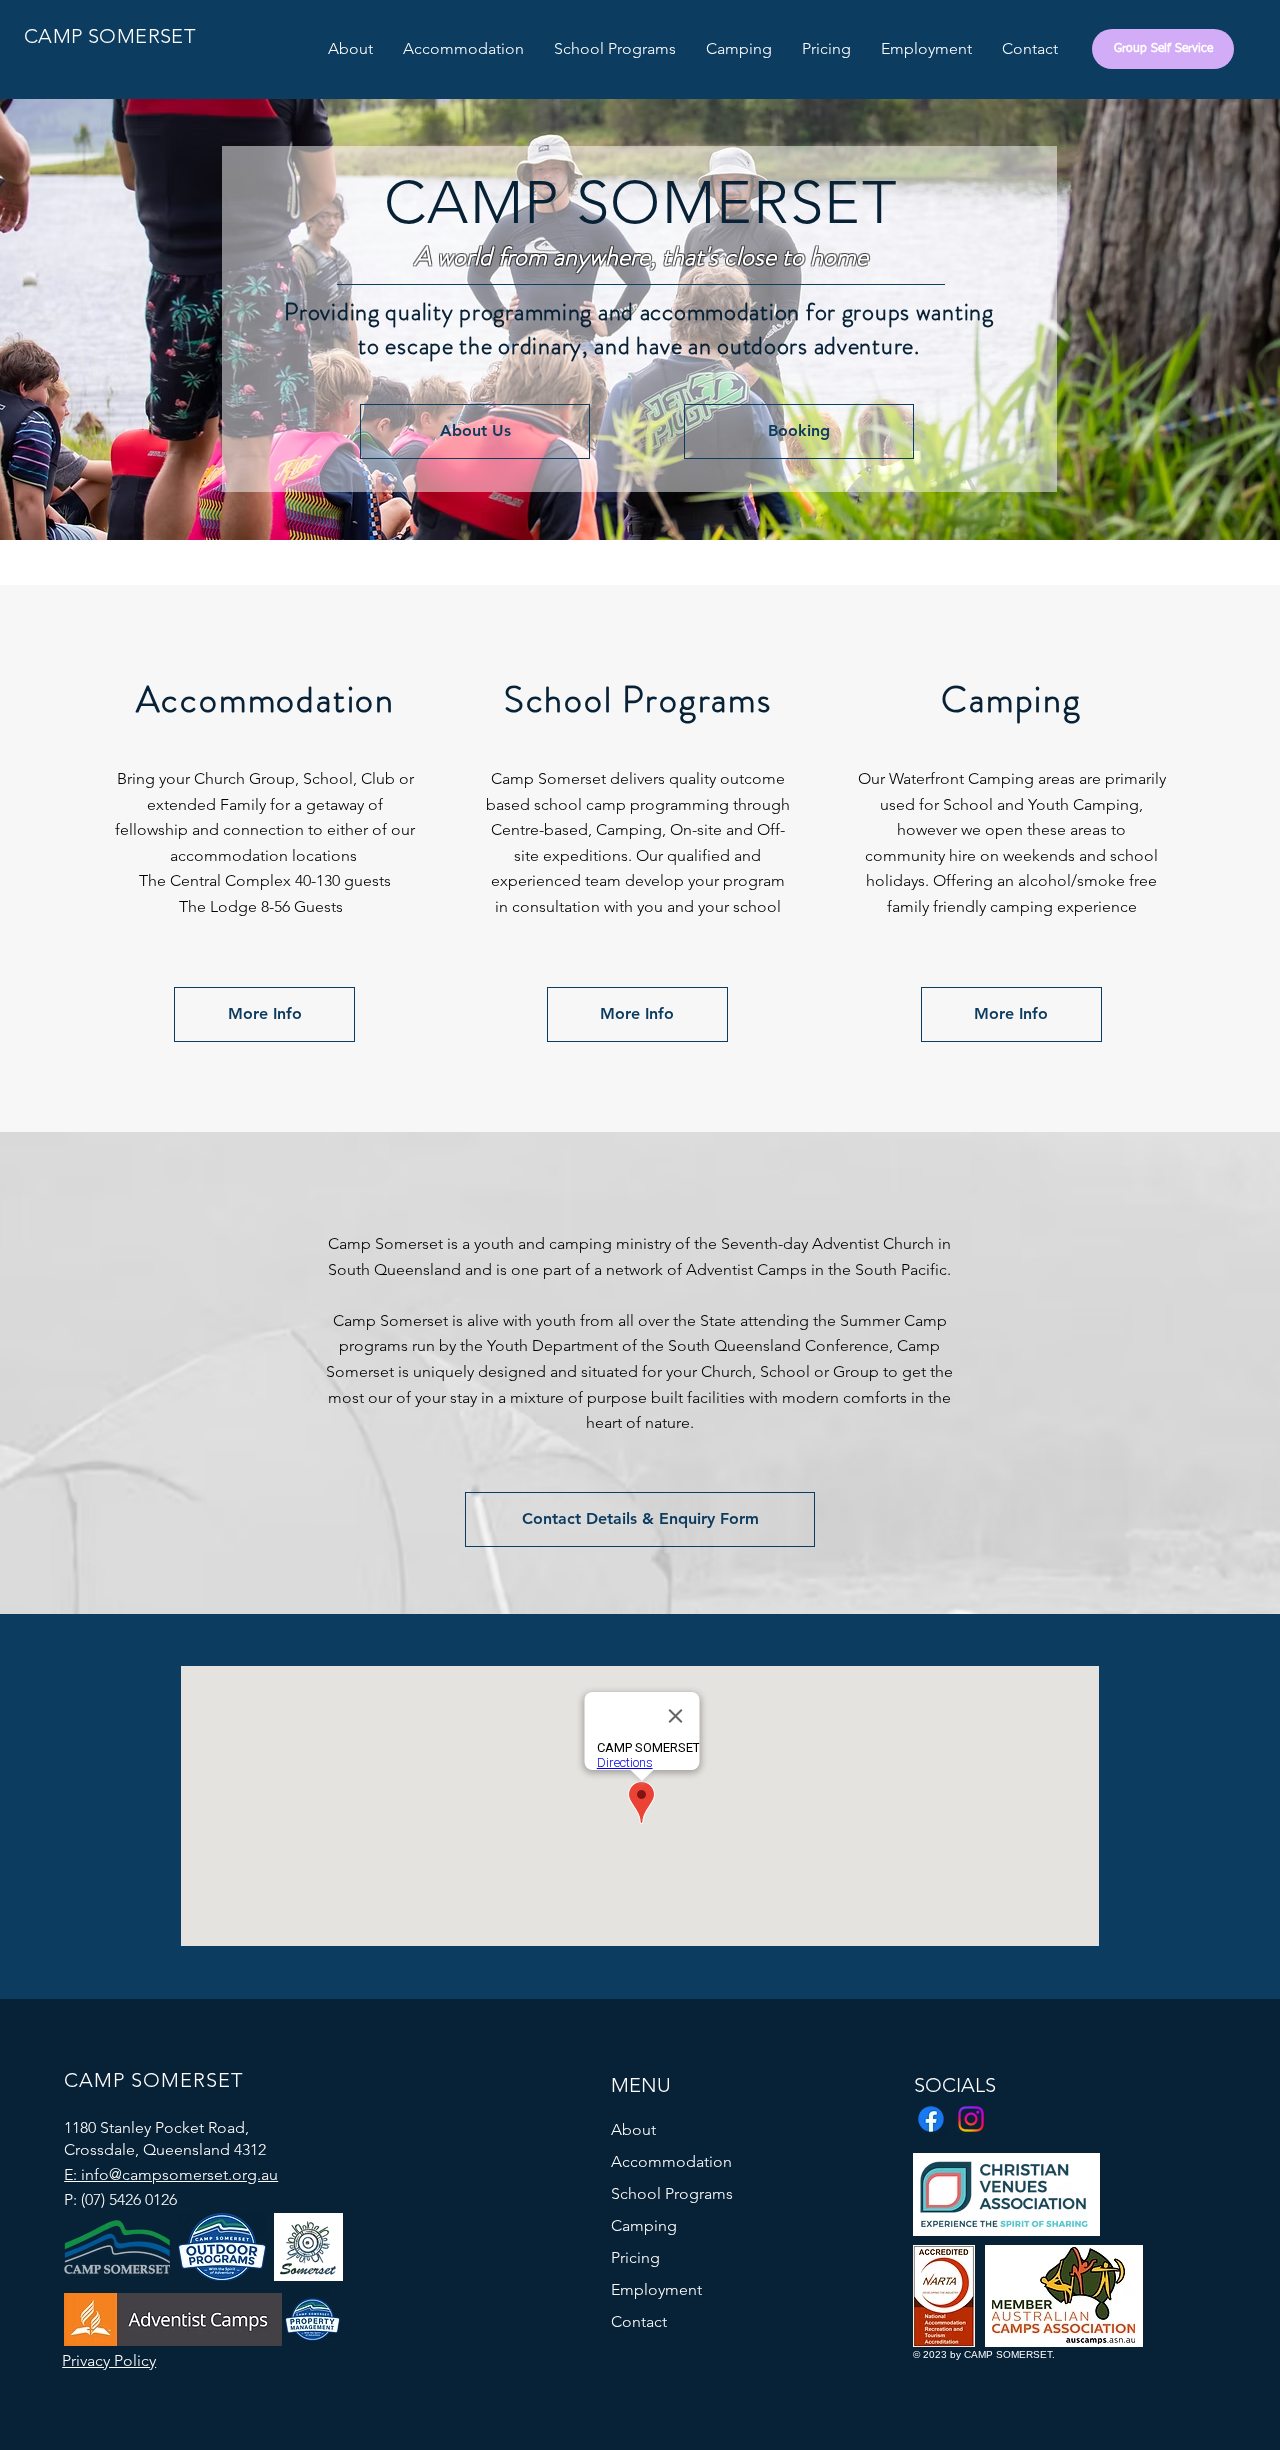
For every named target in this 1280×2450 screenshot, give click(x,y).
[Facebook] (931, 2119)
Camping (644, 2225)
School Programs (672, 2193)
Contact (639, 2321)
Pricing (635, 2257)
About (633, 2129)
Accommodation (671, 2161)
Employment (656, 2289)
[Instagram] (971, 2119)
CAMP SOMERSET (109, 36)
